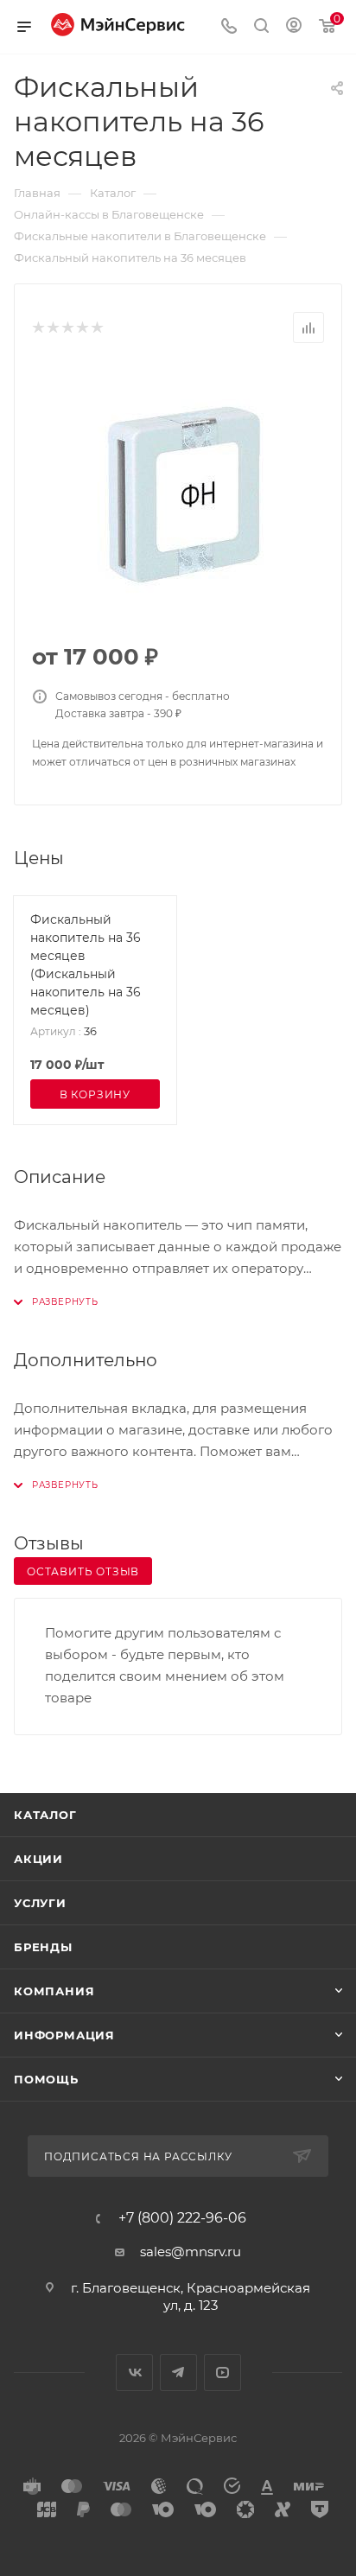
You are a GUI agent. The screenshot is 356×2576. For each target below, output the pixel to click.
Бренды (43, 1947)
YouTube (222, 2372)
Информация (64, 2035)
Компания (54, 1991)
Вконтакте (134, 2372)
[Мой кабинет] (294, 27)
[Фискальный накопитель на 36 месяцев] (178, 494)
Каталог (45, 1815)
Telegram (178, 2372)
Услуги (40, 1903)
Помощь (46, 2079)
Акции (38, 1859)
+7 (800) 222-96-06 (182, 2218)
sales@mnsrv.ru (191, 2252)
